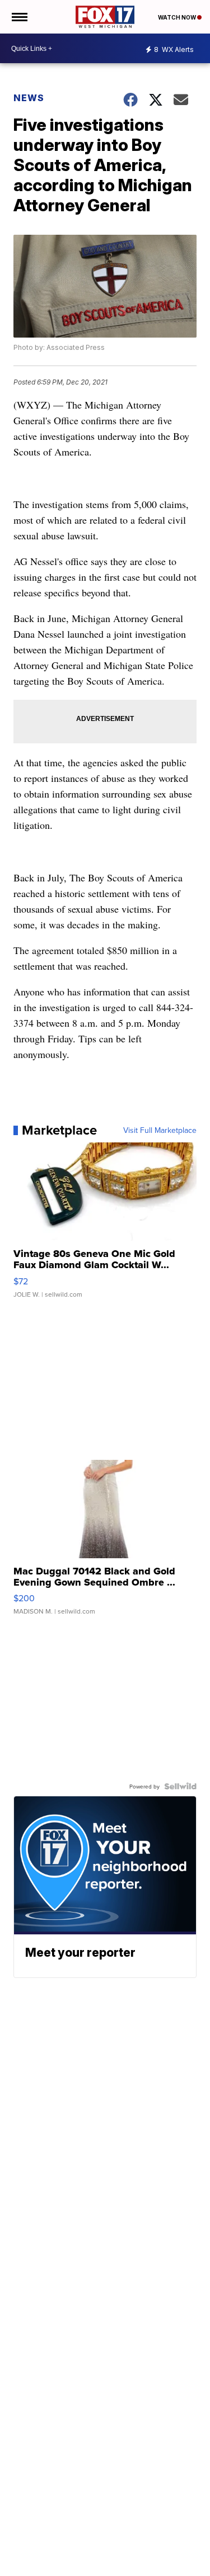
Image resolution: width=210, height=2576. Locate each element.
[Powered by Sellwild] (180, 1786)
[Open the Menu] (19, 17)
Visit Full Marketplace (160, 1130)
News (29, 98)
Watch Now (178, 17)
